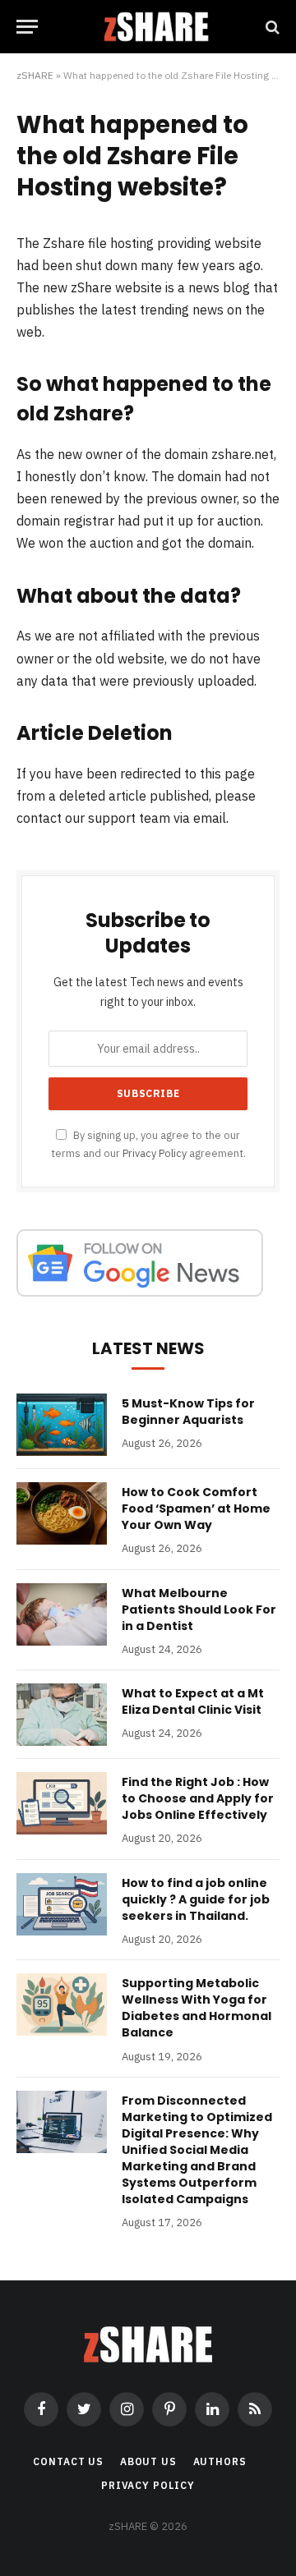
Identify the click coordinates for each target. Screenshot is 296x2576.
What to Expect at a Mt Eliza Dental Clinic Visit (193, 1701)
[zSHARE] (156, 27)
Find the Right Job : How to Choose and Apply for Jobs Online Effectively (198, 1798)
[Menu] (27, 27)
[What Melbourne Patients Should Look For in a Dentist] (62, 1614)
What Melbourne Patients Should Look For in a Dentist (199, 1609)
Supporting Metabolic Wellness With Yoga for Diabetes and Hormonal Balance (197, 2008)
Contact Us (68, 2461)
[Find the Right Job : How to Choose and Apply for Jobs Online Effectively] (62, 1803)
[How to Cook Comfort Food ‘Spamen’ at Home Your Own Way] (62, 1513)
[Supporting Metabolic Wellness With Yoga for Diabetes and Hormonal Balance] (62, 2004)
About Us (148, 2461)
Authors (220, 2461)
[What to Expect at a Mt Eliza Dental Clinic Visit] (62, 1715)
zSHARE (35, 75)
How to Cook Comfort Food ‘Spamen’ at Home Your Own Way (196, 1508)
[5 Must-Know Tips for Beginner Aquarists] (62, 1425)
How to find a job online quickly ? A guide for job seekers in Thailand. (196, 1899)
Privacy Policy (155, 1153)
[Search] (271, 27)
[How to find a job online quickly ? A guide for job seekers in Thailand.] (62, 1904)
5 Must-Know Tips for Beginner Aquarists (188, 1412)
